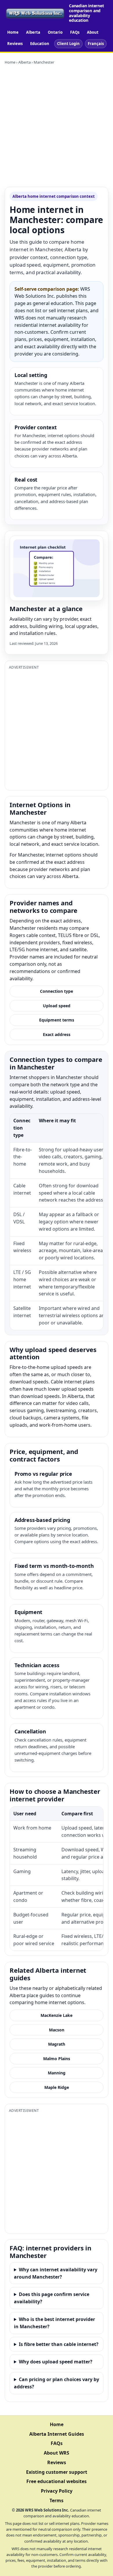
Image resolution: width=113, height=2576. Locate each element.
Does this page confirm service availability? (52, 2298)
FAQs (75, 32)
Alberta (33, 32)
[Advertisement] (57, 126)
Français (96, 44)
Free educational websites (57, 2481)
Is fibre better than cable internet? (59, 2344)
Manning (57, 2073)
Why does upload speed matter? (56, 2362)
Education (40, 44)
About (93, 32)
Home (13, 32)
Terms (57, 2500)
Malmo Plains (57, 2059)
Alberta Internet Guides (57, 2434)
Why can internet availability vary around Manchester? (56, 2273)
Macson (57, 2030)
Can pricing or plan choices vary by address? (57, 2383)
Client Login (68, 44)
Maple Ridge (57, 2087)
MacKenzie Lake (57, 2015)
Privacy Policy (57, 2491)
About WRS (57, 2453)
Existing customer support (57, 2472)
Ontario (55, 32)
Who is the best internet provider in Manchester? (54, 2323)
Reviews (15, 44)
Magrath (57, 2044)
